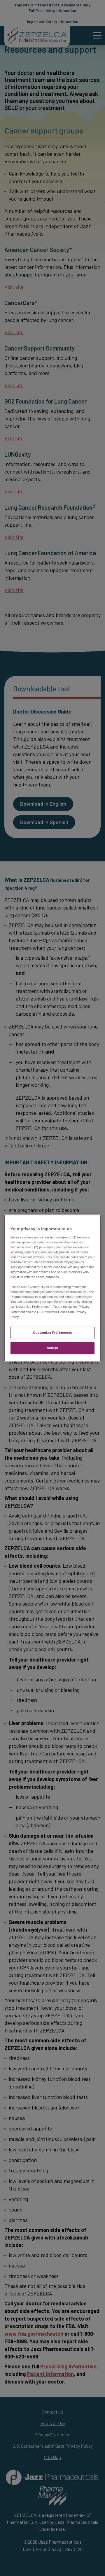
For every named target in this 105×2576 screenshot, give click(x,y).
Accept (52, 1348)
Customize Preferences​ (52, 1333)
